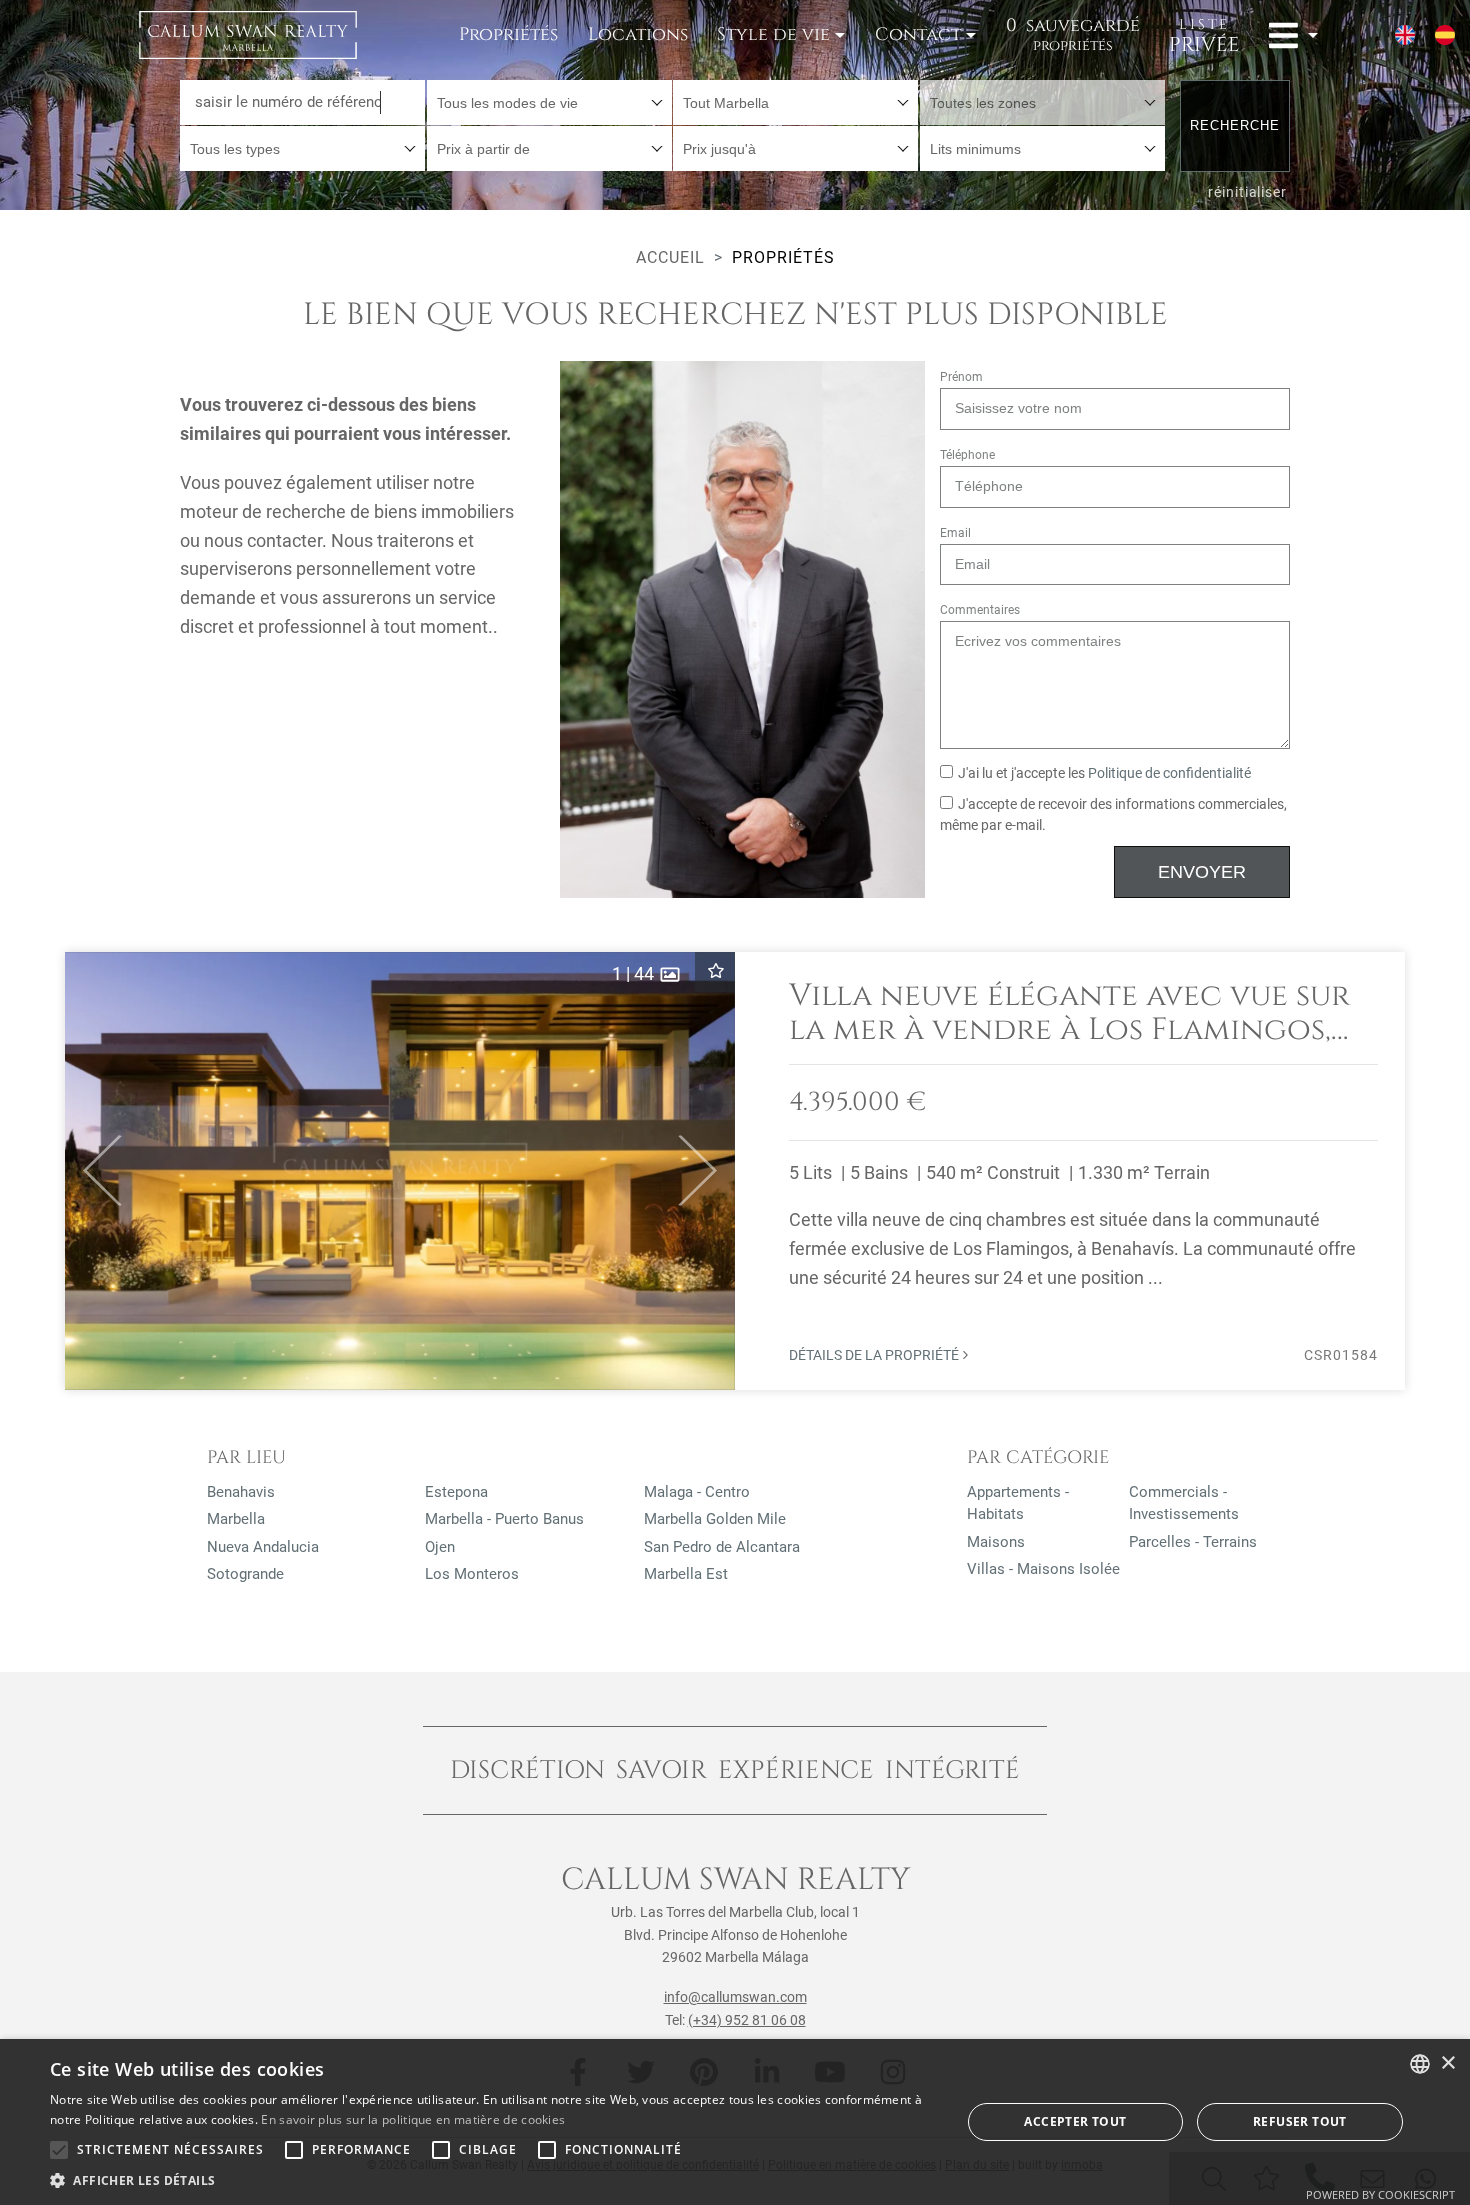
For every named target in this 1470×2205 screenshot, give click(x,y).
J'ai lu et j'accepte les (1104, 773)
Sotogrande (245, 1574)
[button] (93, 1171)
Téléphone (967, 455)
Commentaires (980, 610)
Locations (638, 34)
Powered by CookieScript (1380, 2194)
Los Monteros (472, 1574)
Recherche (1235, 125)
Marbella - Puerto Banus (504, 1519)
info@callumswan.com (735, 1997)
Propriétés (508, 34)
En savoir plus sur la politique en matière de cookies (413, 2119)
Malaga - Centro (697, 1492)
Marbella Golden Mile (715, 1519)
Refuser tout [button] (1300, 2121)
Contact (918, 34)
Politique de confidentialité (1169, 773)
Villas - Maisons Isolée (1043, 1569)
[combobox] (549, 102)
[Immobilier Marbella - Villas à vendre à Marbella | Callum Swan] (248, 35)
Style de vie (773, 34)
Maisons (996, 1542)
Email (955, 533)
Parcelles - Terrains (1193, 1542)
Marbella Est (686, 1574)
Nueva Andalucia (263, 1547)
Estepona (456, 1492)
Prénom (961, 377)
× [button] (1447, 2063)
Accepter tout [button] (1075, 2121)
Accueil (670, 257)
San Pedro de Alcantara (722, 1547)
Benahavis (241, 1492)
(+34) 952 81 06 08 (747, 2020)
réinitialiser (1247, 192)
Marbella (236, 1519)
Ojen (440, 1547)
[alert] (735, 2122)
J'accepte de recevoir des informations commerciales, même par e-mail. (1113, 815)
